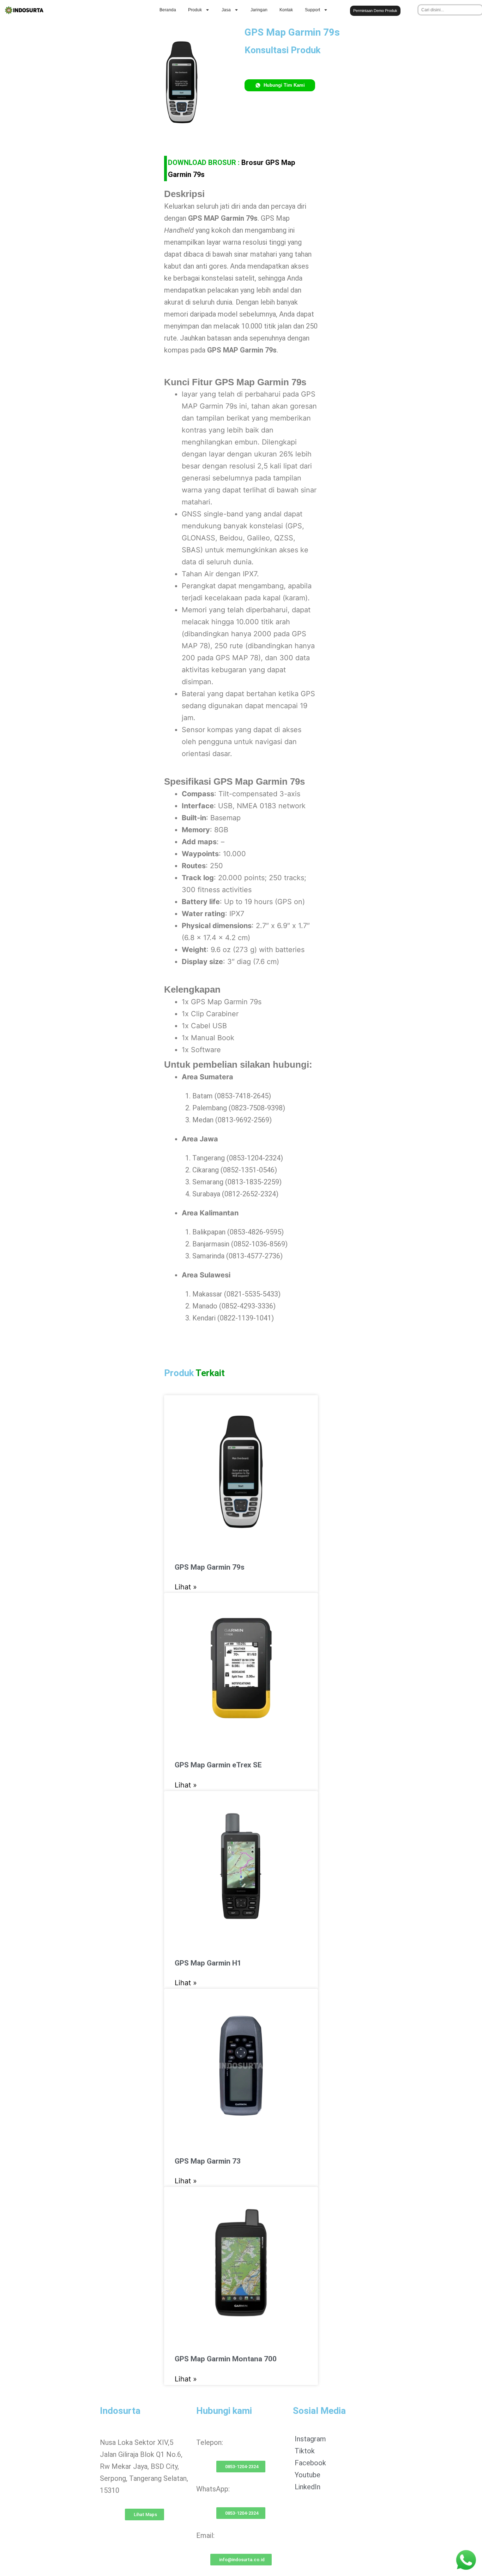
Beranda (168, 10)
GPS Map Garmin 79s (210, 1567)
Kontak (286, 10)
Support (312, 10)
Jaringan (259, 10)
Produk (195, 10)
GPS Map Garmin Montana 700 (226, 2359)
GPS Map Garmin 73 (208, 2161)
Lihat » (186, 1587)
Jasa (226, 10)
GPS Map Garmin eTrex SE (218, 1765)
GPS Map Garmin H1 (208, 1963)
